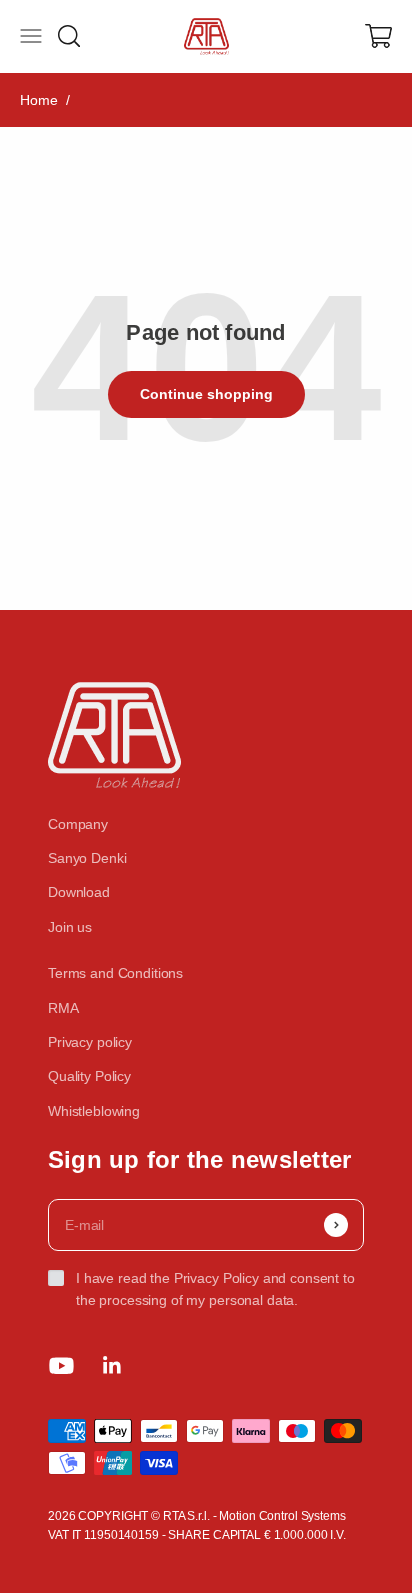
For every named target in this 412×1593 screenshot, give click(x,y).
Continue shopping (206, 394)
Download (79, 892)
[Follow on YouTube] (61, 1365)
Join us (70, 927)
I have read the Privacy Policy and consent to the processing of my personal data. (215, 1289)
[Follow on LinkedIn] (112, 1365)
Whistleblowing (94, 1111)
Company (78, 824)
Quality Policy (89, 1076)
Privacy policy (90, 1042)
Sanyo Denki (87, 858)
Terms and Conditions (115, 973)
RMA (63, 1008)
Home (38, 100)
